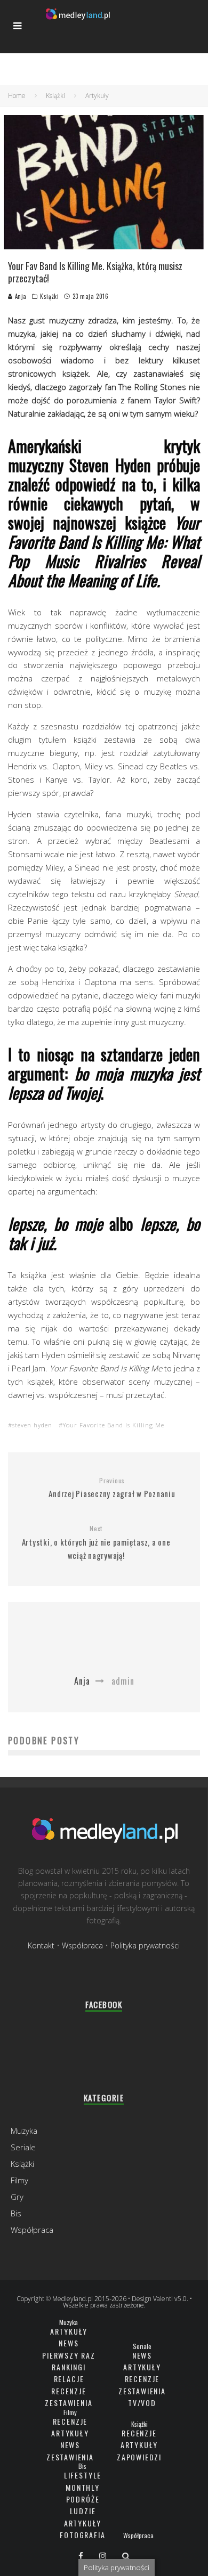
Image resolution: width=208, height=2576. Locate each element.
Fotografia (82, 2535)
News (69, 2343)
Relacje (69, 2379)
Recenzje (69, 2391)
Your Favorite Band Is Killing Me (114, 1425)
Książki (49, 296)
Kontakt (41, 1945)
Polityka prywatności (145, 1945)
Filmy (19, 2180)
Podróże (83, 2499)
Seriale (23, 2147)
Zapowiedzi (139, 2457)
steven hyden (32, 1425)
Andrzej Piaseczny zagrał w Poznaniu (112, 1488)
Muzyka (24, 2131)
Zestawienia (69, 2403)
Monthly (83, 2487)
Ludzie (83, 2511)
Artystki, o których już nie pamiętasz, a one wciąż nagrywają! (96, 1543)
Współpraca (82, 1945)
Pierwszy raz (69, 2355)
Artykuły (69, 2331)
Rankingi (69, 2367)
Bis (16, 2213)
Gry (17, 2197)
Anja (20, 296)
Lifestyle (83, 2475)
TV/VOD (142, 2403)
